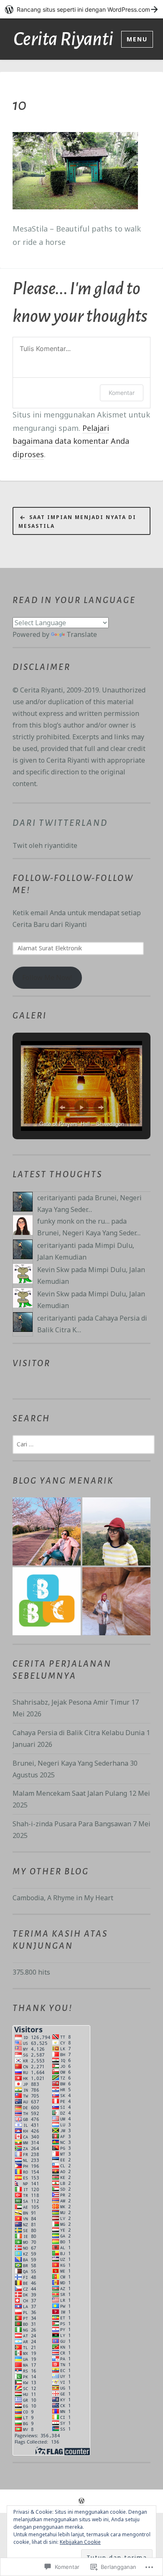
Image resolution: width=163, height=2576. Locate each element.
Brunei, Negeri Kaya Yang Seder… (89, 1233)
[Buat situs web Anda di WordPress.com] (81, 9)
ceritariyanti (57, 1198)
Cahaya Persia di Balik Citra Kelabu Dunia (79, 1733)
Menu (137, 39)
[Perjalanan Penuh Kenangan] (116, 1601)
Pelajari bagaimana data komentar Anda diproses (71, 441)
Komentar (122, 393)
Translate (82, 634)
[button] (62, 1107)
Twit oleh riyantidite (45, 845)
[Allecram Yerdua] (116, 1531)
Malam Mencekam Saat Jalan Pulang (70, 1793)
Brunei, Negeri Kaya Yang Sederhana (70, 1763)
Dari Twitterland (60, 823)
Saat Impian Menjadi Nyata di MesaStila (77, 521)
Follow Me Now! (47, 977)
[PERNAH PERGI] (47, 1531)
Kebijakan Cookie (80, 2542)
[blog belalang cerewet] (47, 1601)
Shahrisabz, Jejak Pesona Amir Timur (71, 1702)
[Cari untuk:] (84, 1444)
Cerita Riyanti (63, 39)
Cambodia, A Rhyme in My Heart (63, 1898)
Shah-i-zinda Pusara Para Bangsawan (72, 1824)
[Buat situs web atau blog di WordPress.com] (81, 2501)
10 (19, 105)
